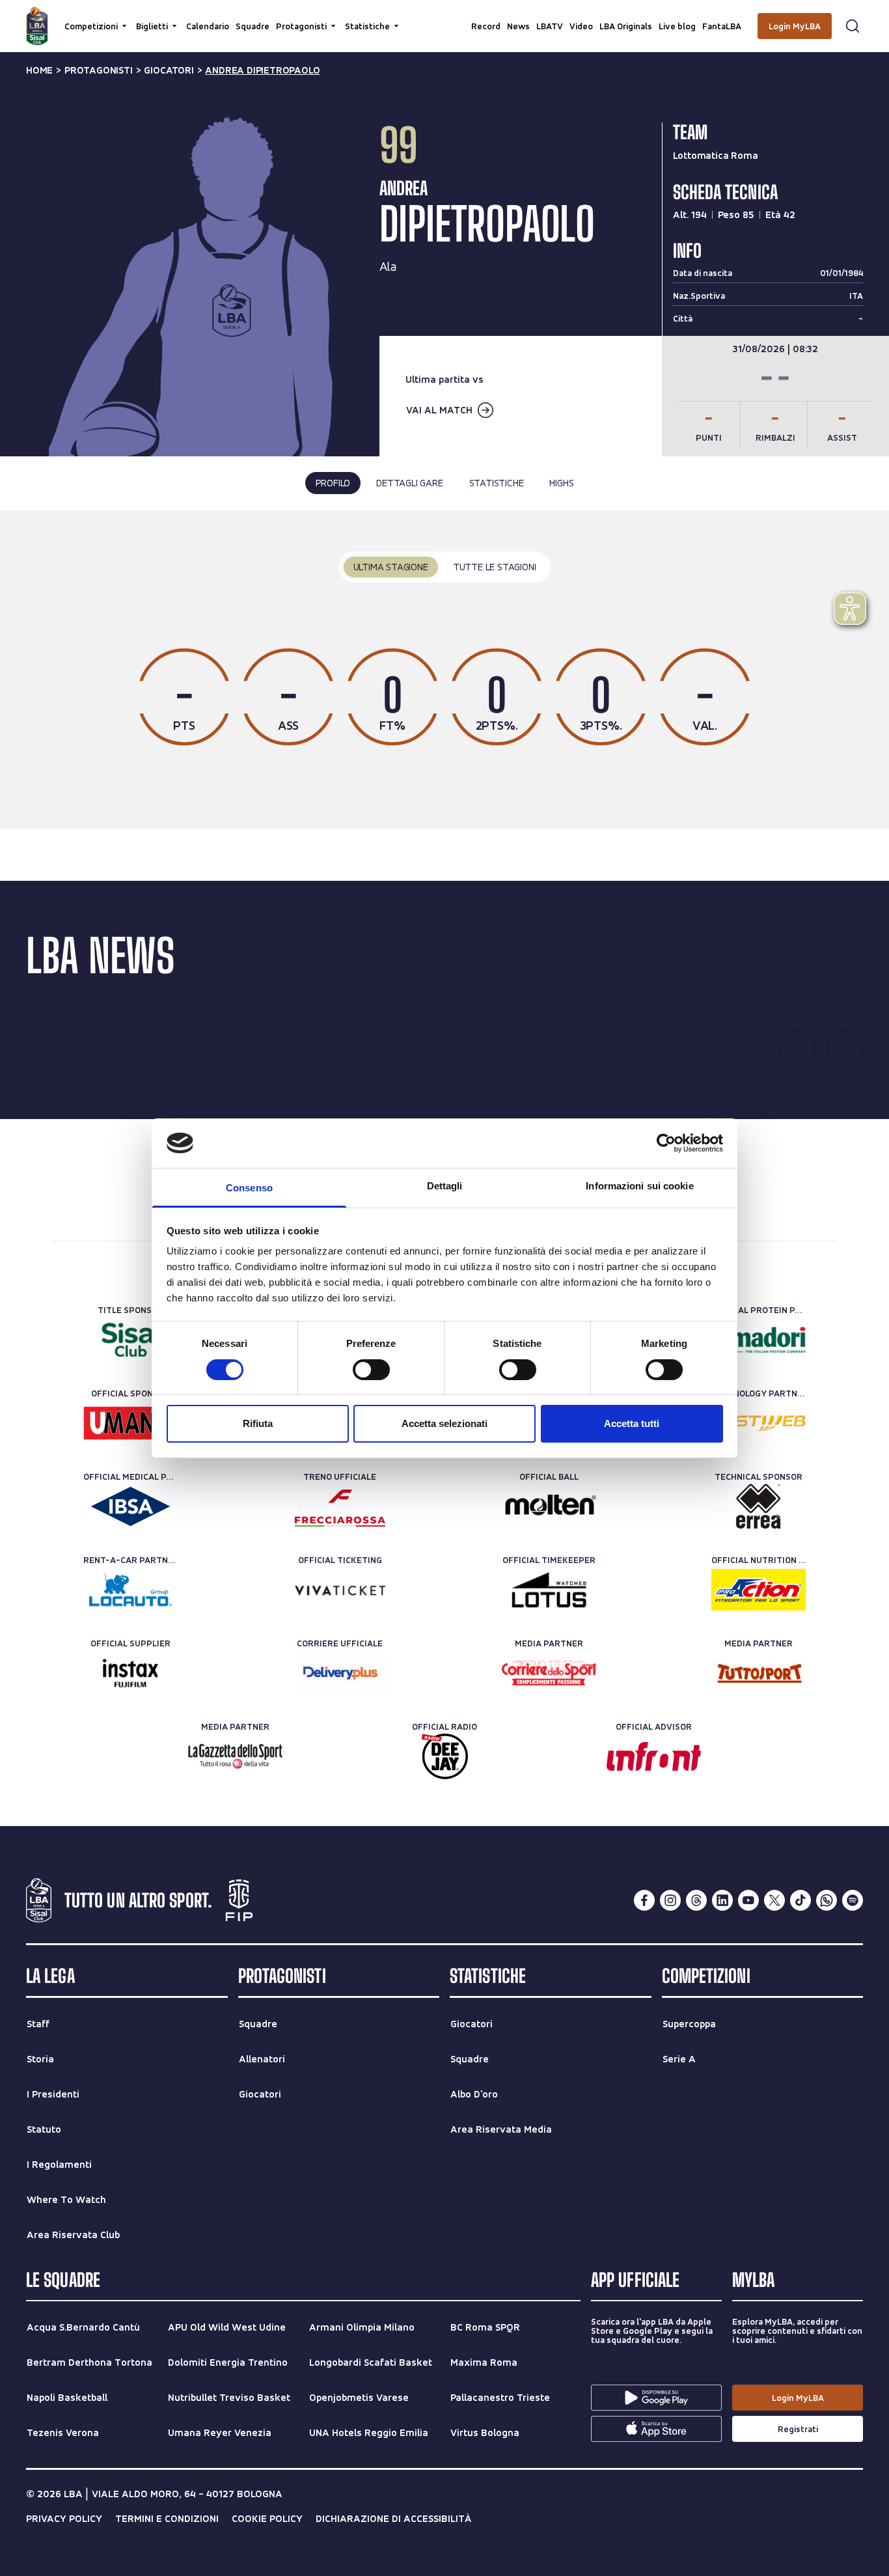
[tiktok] (800, 1900)
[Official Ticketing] (340, 1590)
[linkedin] (722, 1900)
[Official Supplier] (130, 1673)
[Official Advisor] (654, 1756)
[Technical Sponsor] (759, 1506)
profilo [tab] (333, 483)
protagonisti (99, 70)
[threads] (696, 1900)
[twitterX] (774, 1900)
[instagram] (670, 1900)
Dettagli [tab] (445, 1186)
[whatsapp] (827, 1900)
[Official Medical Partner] (130, 1506)
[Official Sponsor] (130, 1423)
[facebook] (644, 1900)
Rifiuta (258, 1423)
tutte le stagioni (495, 567)
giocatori (169, 70)
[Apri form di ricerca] (853, 26)
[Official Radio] (445, 1756)
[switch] (371, 1370)
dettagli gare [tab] (409, 483)
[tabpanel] (444, 670)
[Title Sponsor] (130, 1340)
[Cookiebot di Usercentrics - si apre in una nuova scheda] (666, 1143)
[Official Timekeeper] (549, 1590)
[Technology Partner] (759, 1423)
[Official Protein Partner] (759, 1340)
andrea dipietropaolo (262, 70)
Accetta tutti (632, 1423)
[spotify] (853, 1900)
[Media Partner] (549, 1673)
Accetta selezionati (444, 1423)
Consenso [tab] (249, 1188)
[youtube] (748, 1900)
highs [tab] (561, 483)
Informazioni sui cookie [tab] (639, 1186)
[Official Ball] (549, 1506)
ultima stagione (391, 567)
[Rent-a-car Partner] (130, 1590)
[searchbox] (444, 16)
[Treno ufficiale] (340, 1506)
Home (39, 70)
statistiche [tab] (497, 483)
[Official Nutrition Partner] (759, 1590)
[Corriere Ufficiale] (340, 1673)
